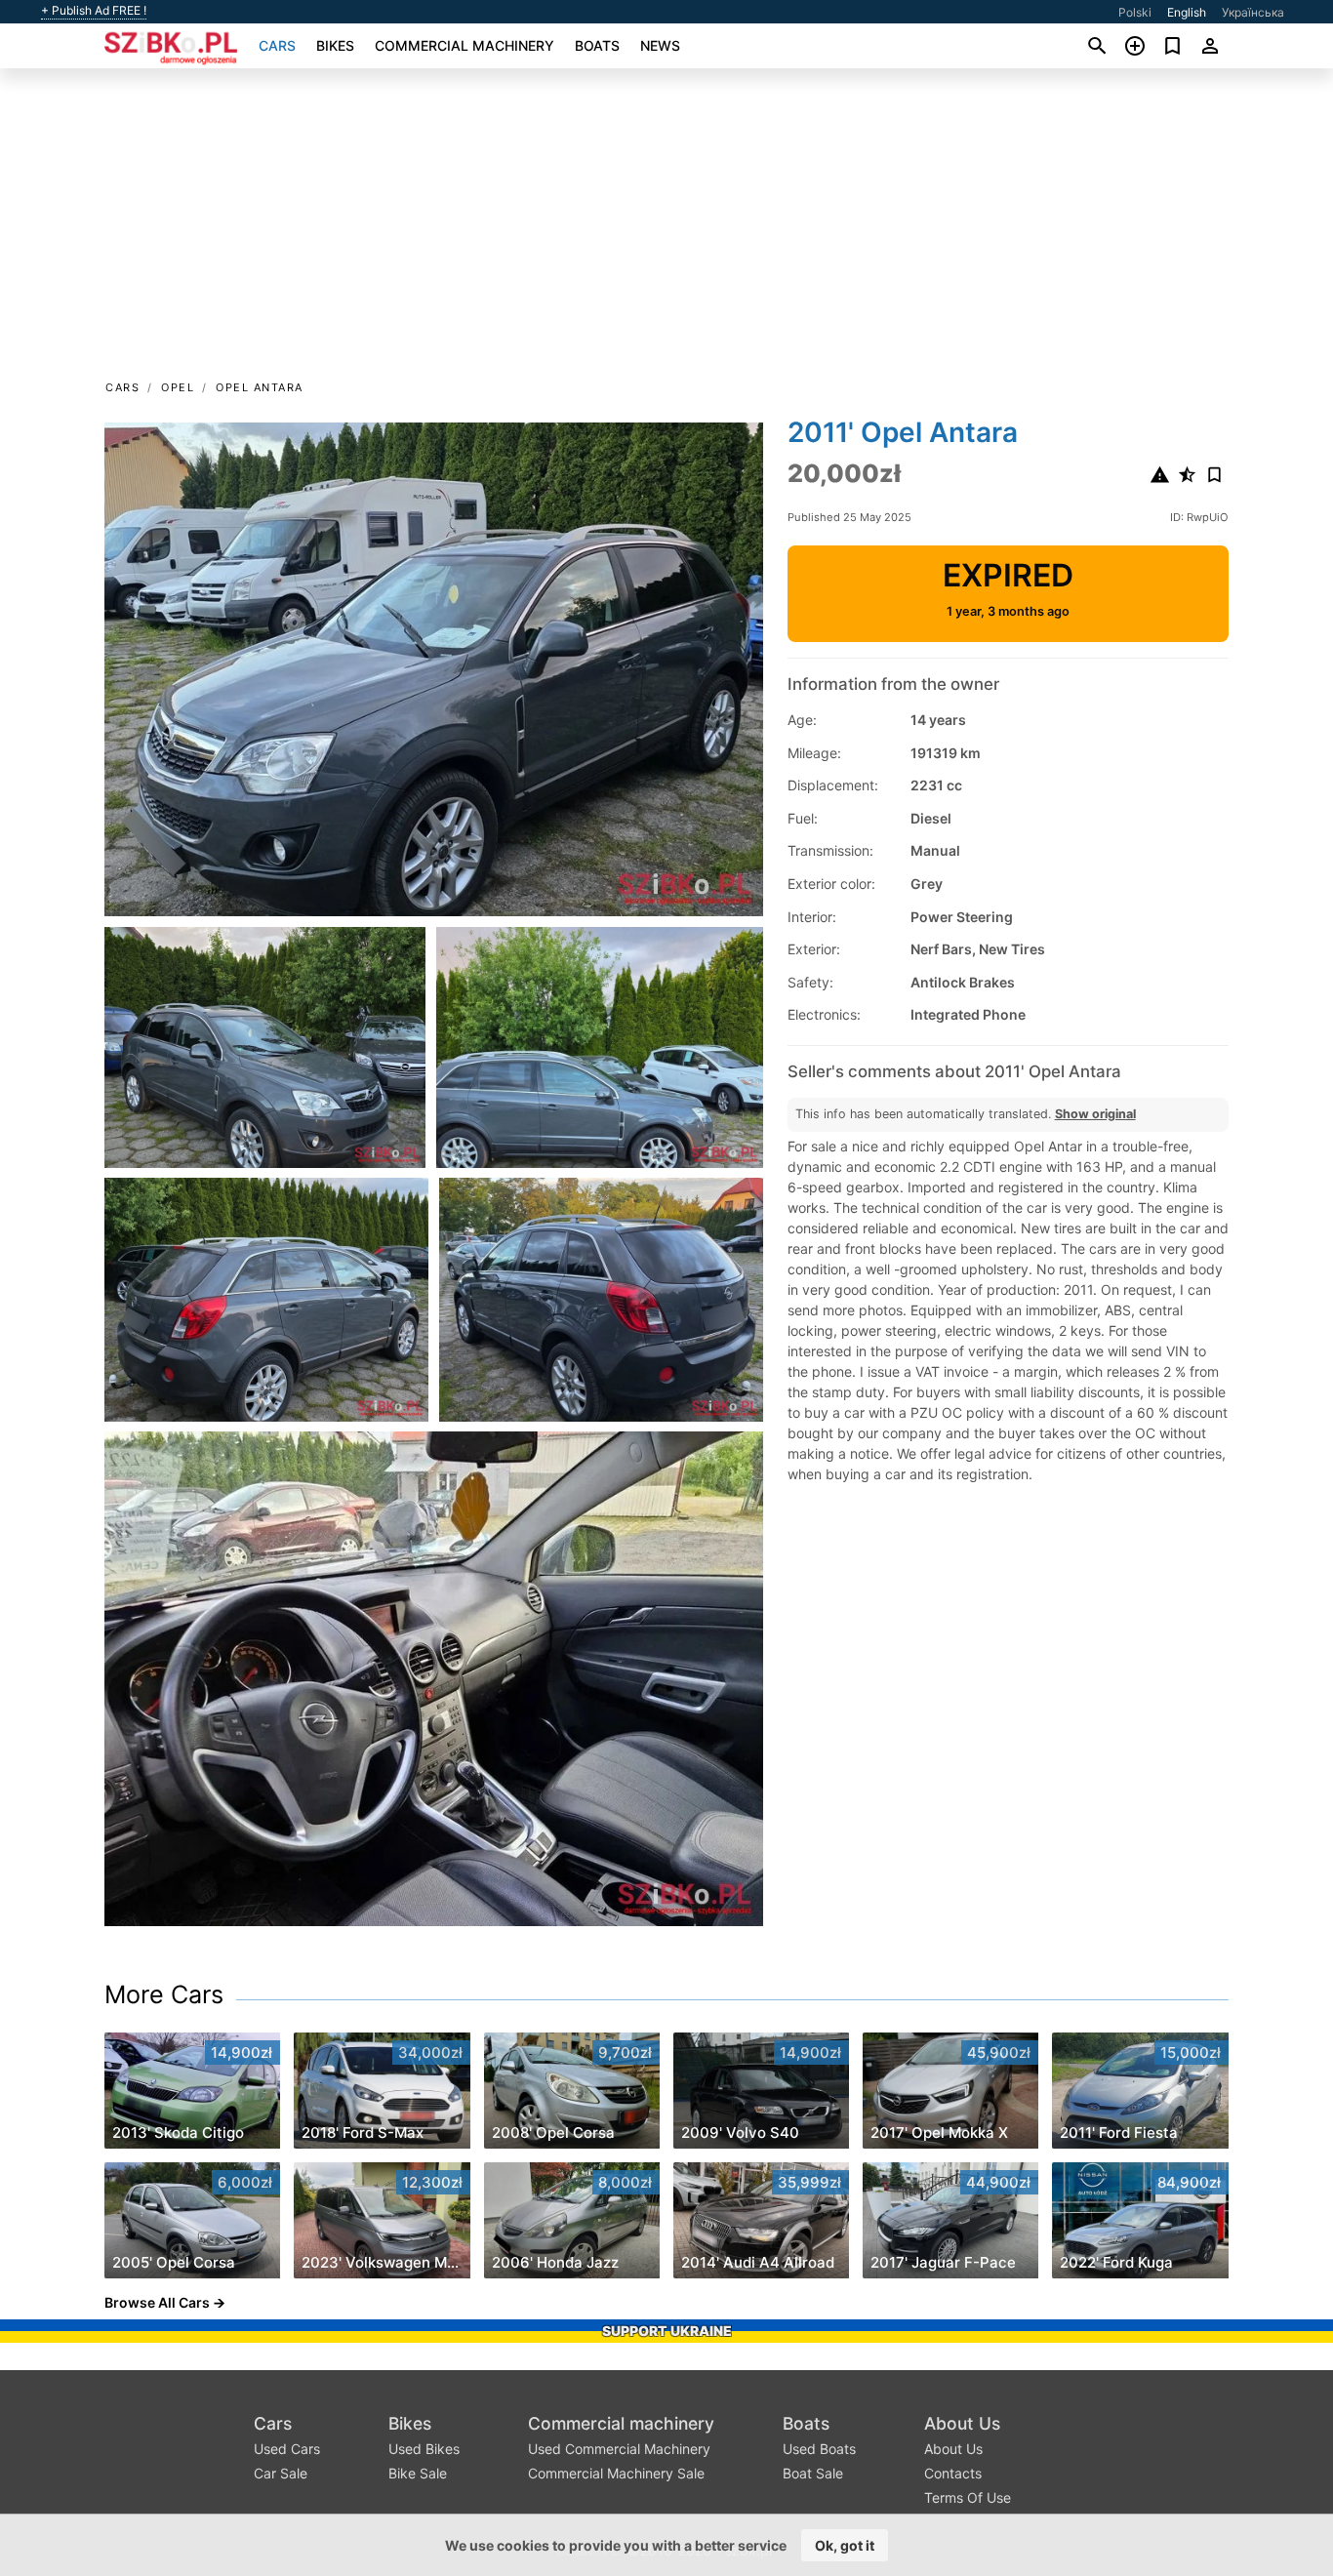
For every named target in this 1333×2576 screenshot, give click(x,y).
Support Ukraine (667, 2331)
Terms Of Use (968, 2497)
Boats (597, 45)
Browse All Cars (157, 2302)
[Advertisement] (666, 230)
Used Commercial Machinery (619, 2449)
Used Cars (287, 2449)
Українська (1253, 12)
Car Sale (281, 2473)
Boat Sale (813, 2473)
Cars (277, 45)
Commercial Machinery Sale (616, 2473)
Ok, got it (845, 2545)
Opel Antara (260, 387)
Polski (1135, 12)
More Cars (164, 1994)
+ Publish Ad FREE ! (94, 11)
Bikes (335, 45)
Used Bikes (424, 2449)
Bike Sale (418, 2473)
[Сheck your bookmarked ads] (1172, 46)
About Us (962, 2423)
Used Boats (819, 2449)
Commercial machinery (465, 45)
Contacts (953, 2473)
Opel (178, 387)
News (660, 45)
